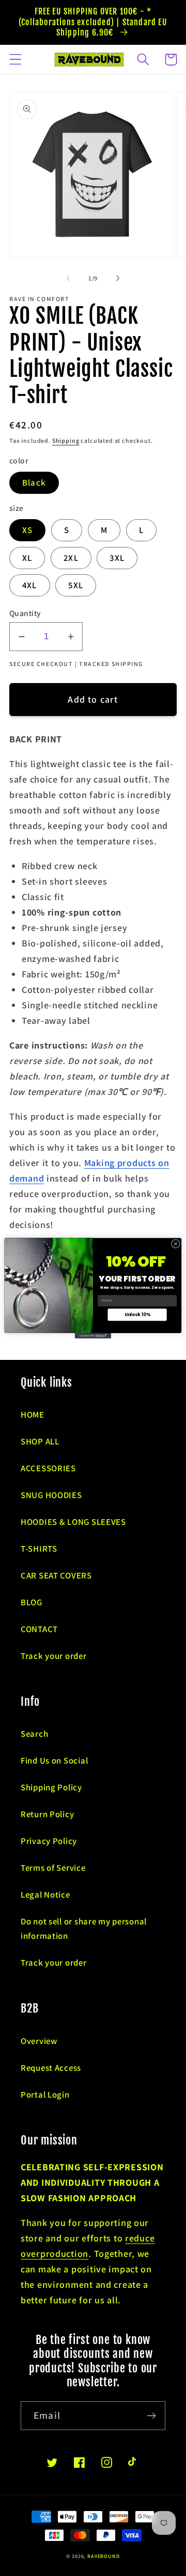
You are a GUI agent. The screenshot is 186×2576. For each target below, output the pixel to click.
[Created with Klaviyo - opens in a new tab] (93, 1335)
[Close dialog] (175, 1244)
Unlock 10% (137, 1315)
